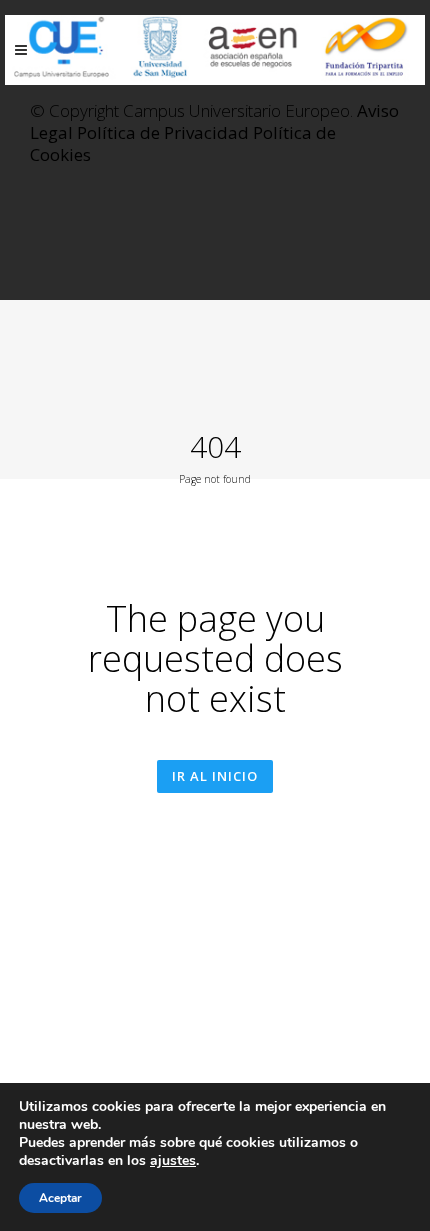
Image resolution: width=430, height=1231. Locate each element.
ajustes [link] (173, 1160)
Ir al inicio (215, 776)
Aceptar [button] (60, 1198)
